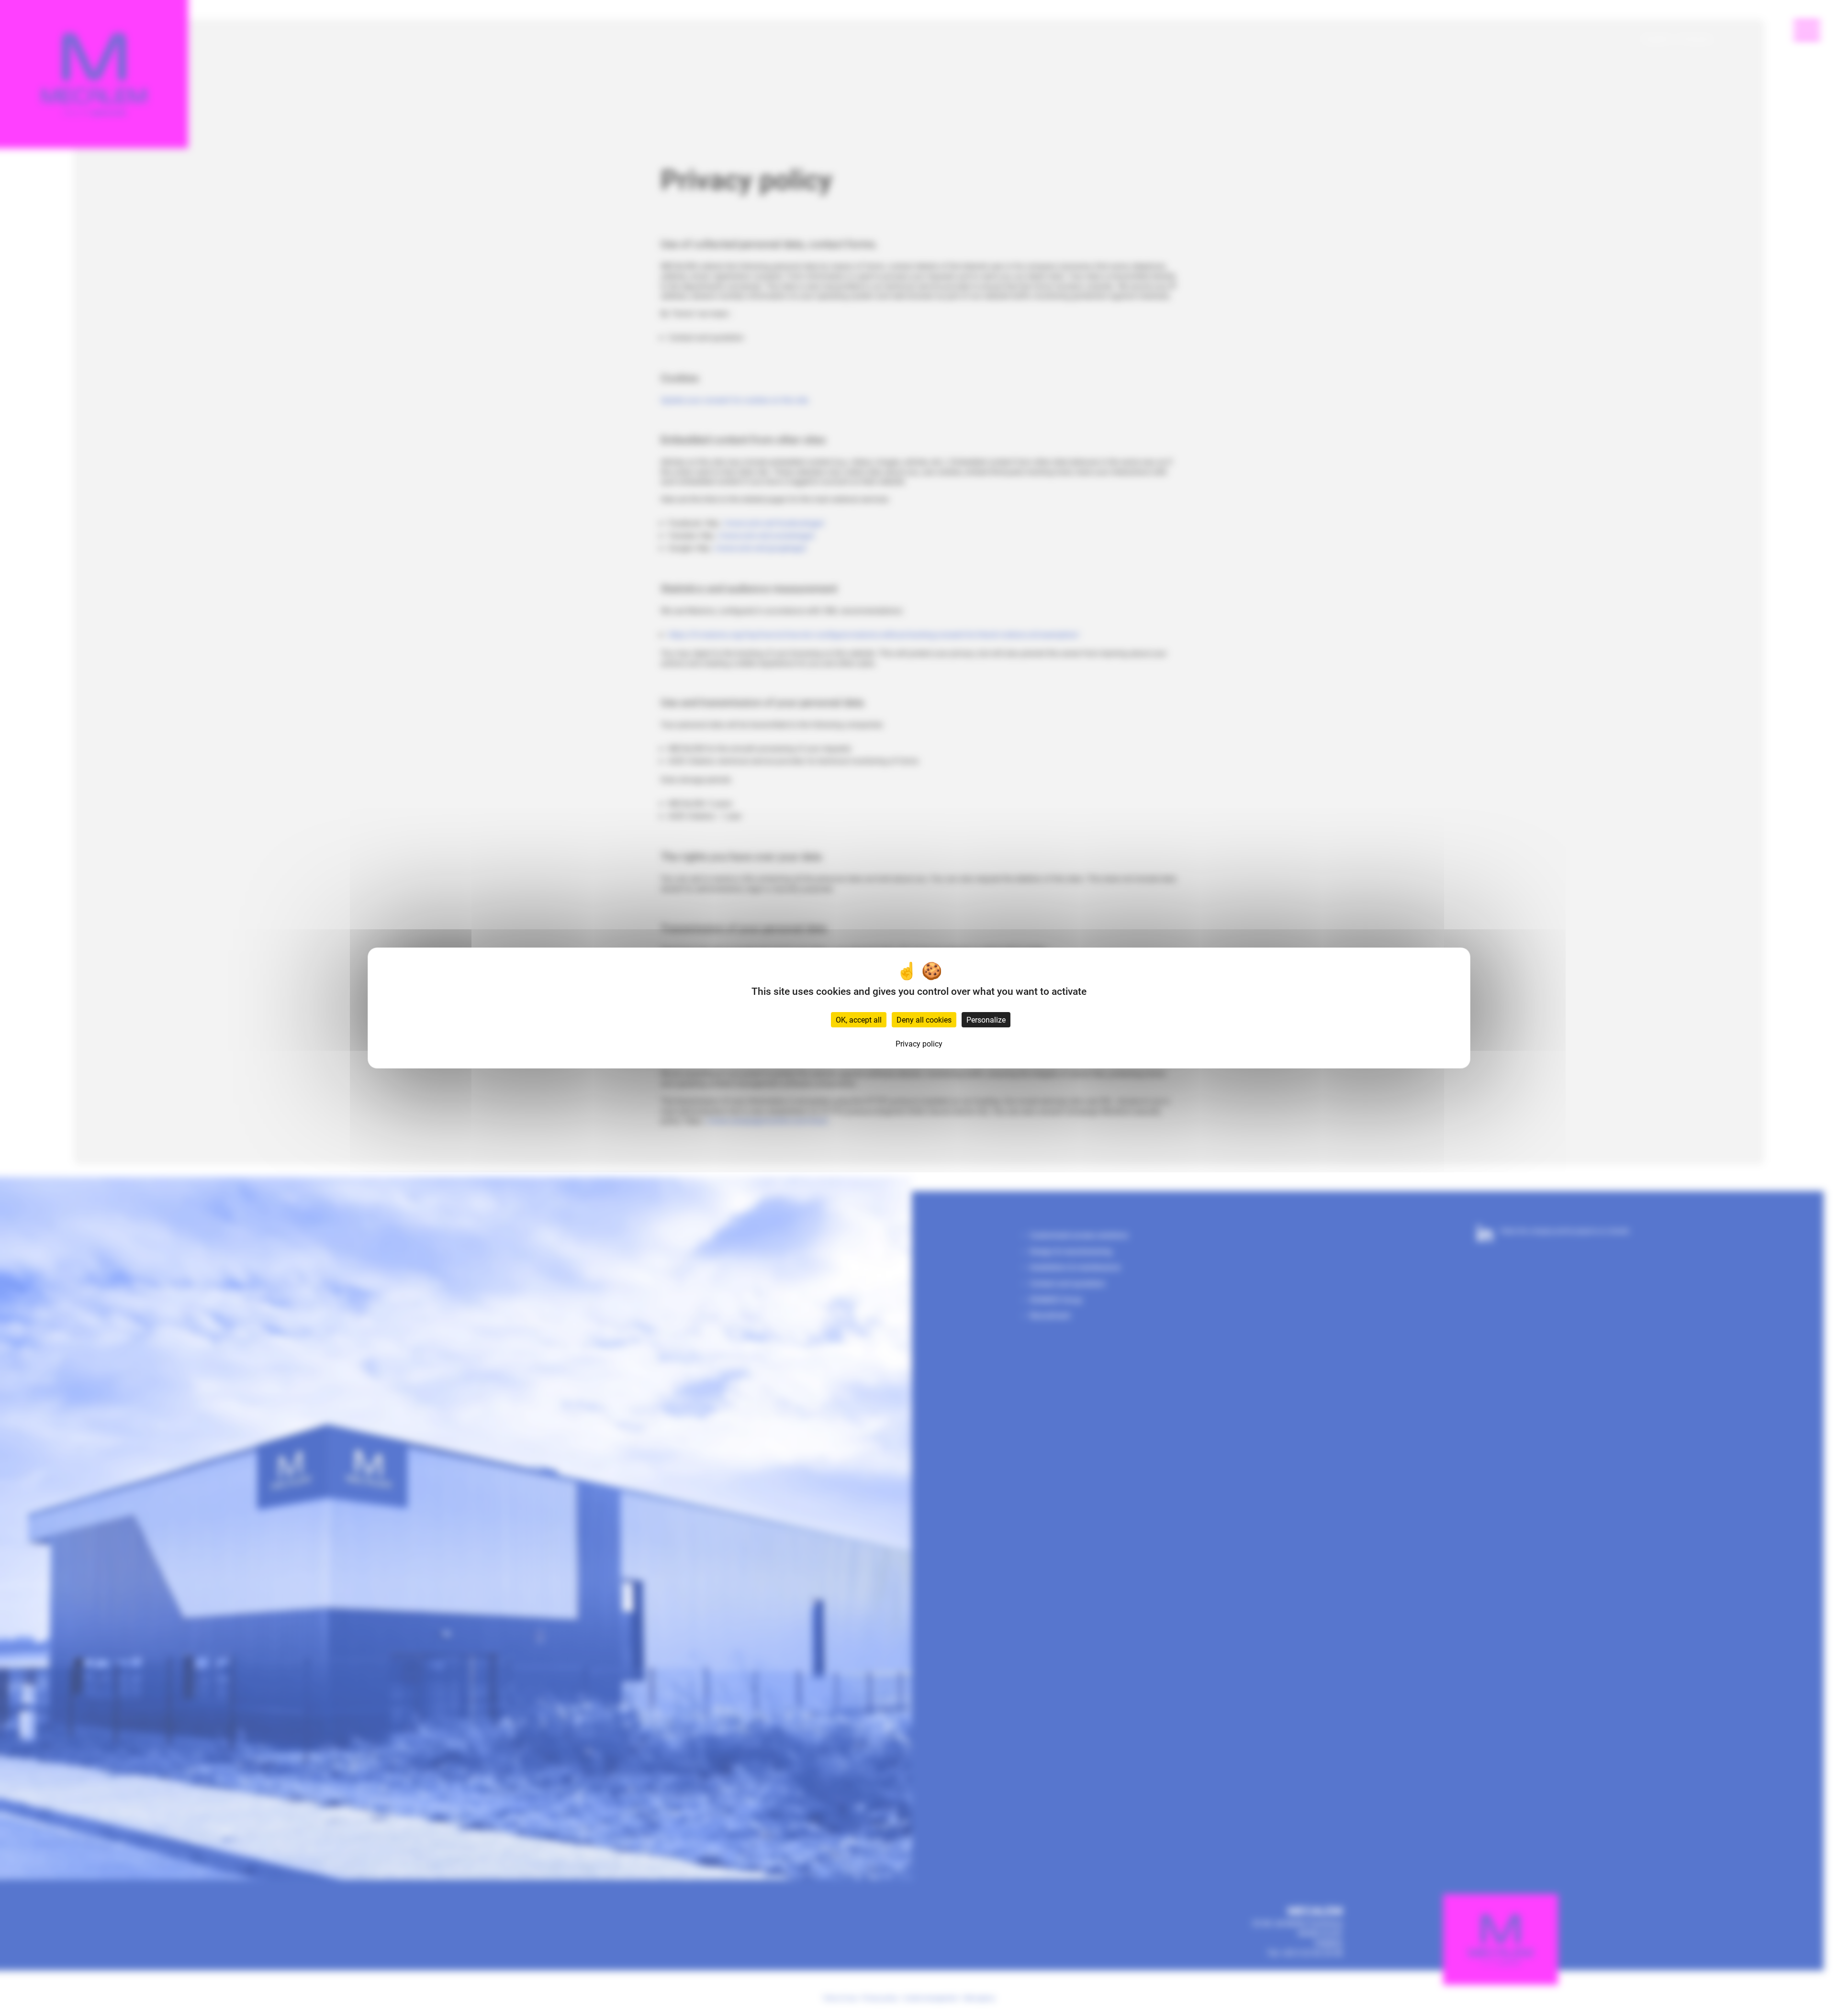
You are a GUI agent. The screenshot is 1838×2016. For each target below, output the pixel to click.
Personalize (986, 1019)
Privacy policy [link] (919, 1043)
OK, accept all (859, 1019)
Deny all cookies (924, 1019)
